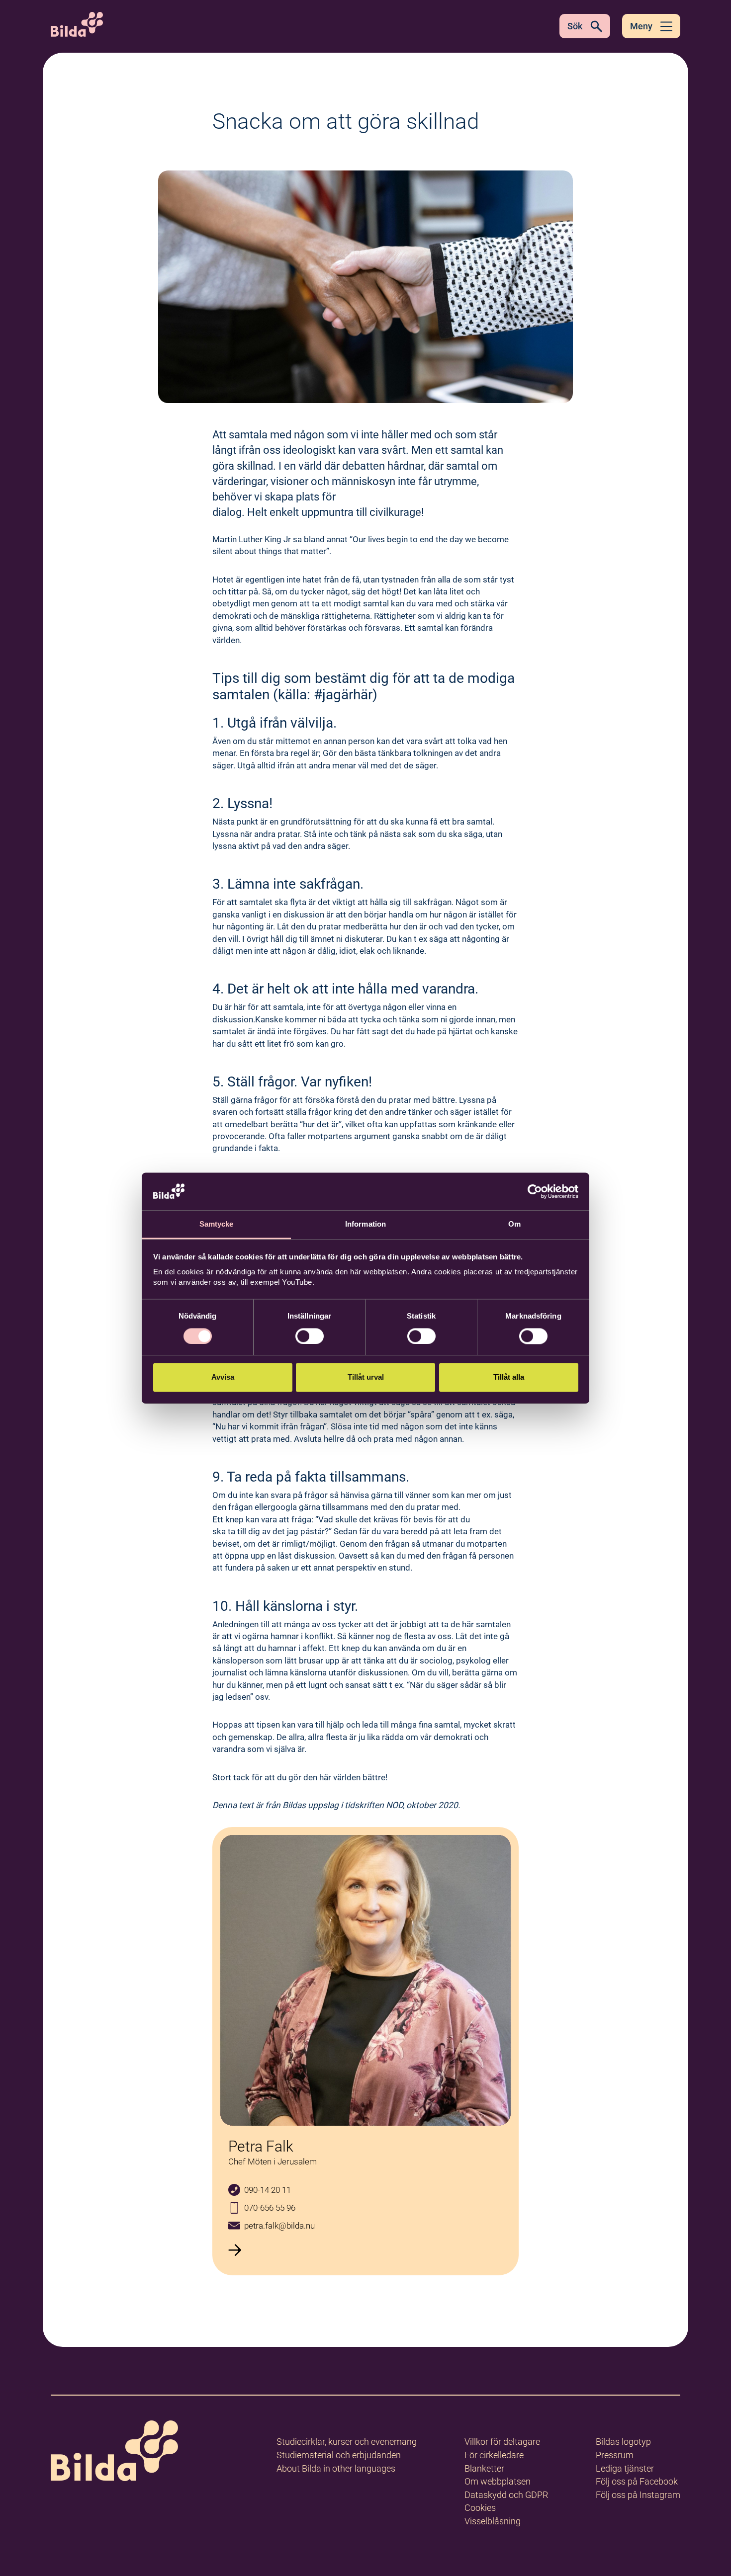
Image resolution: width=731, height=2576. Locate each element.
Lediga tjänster (625, 2468)
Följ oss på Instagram (638, 2495)
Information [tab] (365, 1224)
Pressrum (615, 2455)
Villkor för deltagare (502, 2442)
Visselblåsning (493, 2521)
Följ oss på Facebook (637, 2481)
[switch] (310, 1336)
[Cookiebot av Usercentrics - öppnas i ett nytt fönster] (535, 1191)
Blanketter (484, 2468)
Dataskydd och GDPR (506, 2495)
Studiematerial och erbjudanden (339, 2455)
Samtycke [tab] (217, 1224)
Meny (641, 26)
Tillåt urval (366, 1377)
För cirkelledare (494, 2455)
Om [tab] (514, 1224)
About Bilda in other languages (336, 2468)
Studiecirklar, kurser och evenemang (347, 2442)
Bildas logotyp (623, 2442)
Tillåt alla (509, 1377)
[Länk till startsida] (114, 2452)
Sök (575, 26)
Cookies (480, 2508)
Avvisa (223, 1377)
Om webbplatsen (498, 2481)
